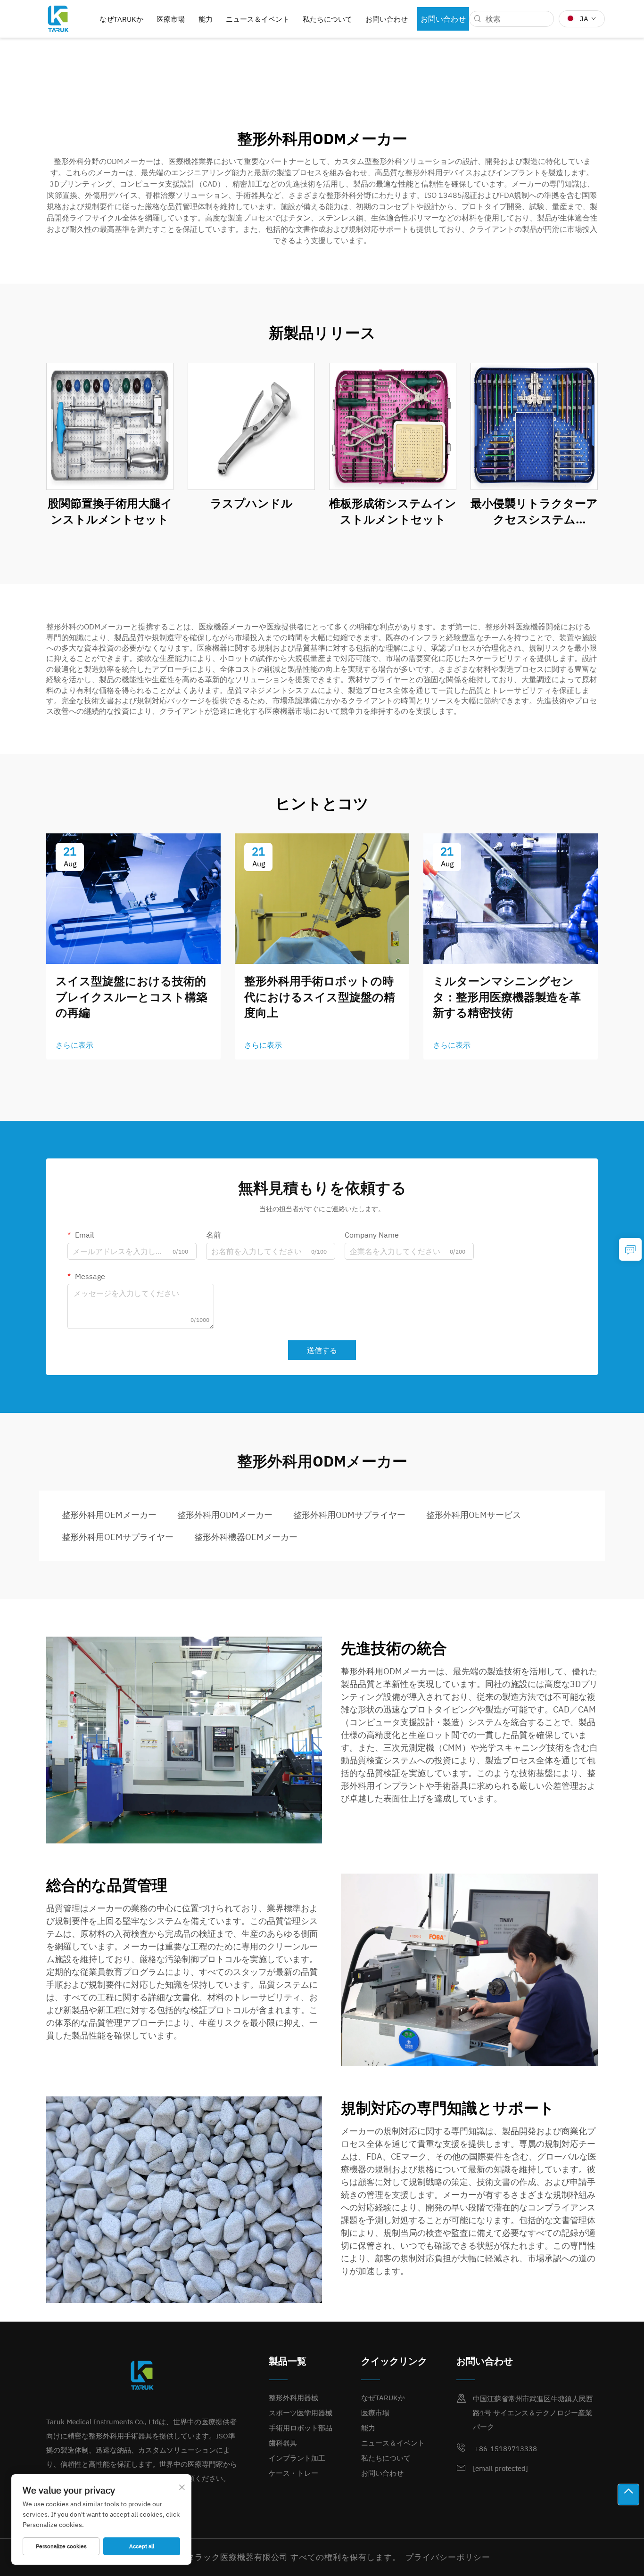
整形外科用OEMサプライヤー (118, 1537)
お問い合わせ (387, 19)
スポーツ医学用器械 (301, 2413)
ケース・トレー (293, 2473)
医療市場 (171, 19)
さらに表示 (74, 1045)
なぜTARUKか (121, 19)
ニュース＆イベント (258, 19)
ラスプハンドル (252, 503)
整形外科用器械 (293, 2398)
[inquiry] (630, 1249)
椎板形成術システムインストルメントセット (393, 511)
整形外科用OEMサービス (474, 1515)
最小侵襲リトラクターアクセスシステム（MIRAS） (534, 511)
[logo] (58, 18)
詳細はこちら (110, 426)
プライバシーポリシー (448, 2557)
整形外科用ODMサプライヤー (349, 1515)
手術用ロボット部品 (301, 2428)
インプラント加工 (297, 2458)
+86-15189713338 (505, 2449)
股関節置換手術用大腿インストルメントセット (110, 511)
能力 (206, 19)
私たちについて (327, 19)
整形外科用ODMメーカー (225, 1515)
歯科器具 (283, 2443)
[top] (628, 2494)
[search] (478, 19)
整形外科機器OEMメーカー (246, 1537)
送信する (322, 1350)
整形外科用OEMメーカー (109, 1515)
